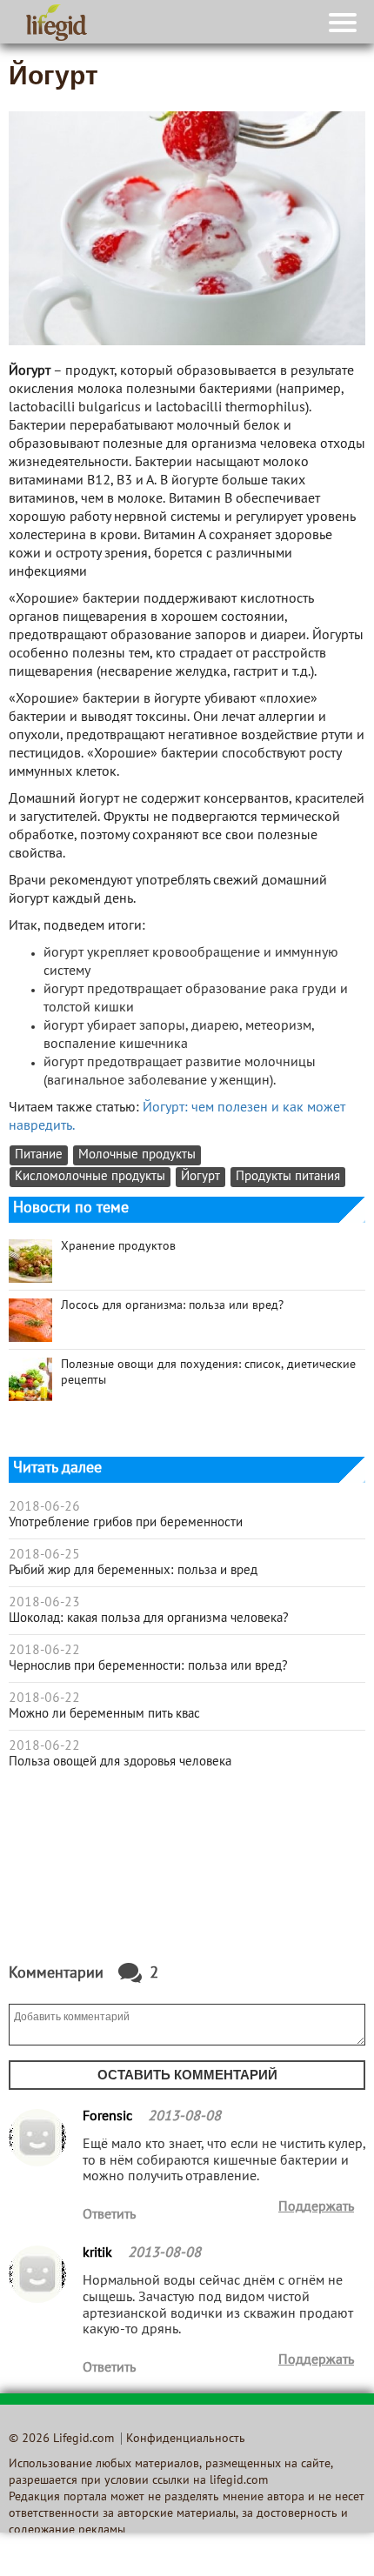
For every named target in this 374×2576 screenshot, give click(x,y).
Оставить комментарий (187, 2075)
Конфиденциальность (186, 2439)
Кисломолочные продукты (90, 1177)
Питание (39, 1155)
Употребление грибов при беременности (126, 1523)
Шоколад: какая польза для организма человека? (149, 1618)
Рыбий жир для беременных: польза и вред (133, 1571)
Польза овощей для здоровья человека (120, 1762)
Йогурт (200, 1177)
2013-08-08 (184, 2117)
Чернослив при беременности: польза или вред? (148, 1666)
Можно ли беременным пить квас (104, 1714)
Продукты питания (288, 1177)
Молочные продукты (137, 1155)
